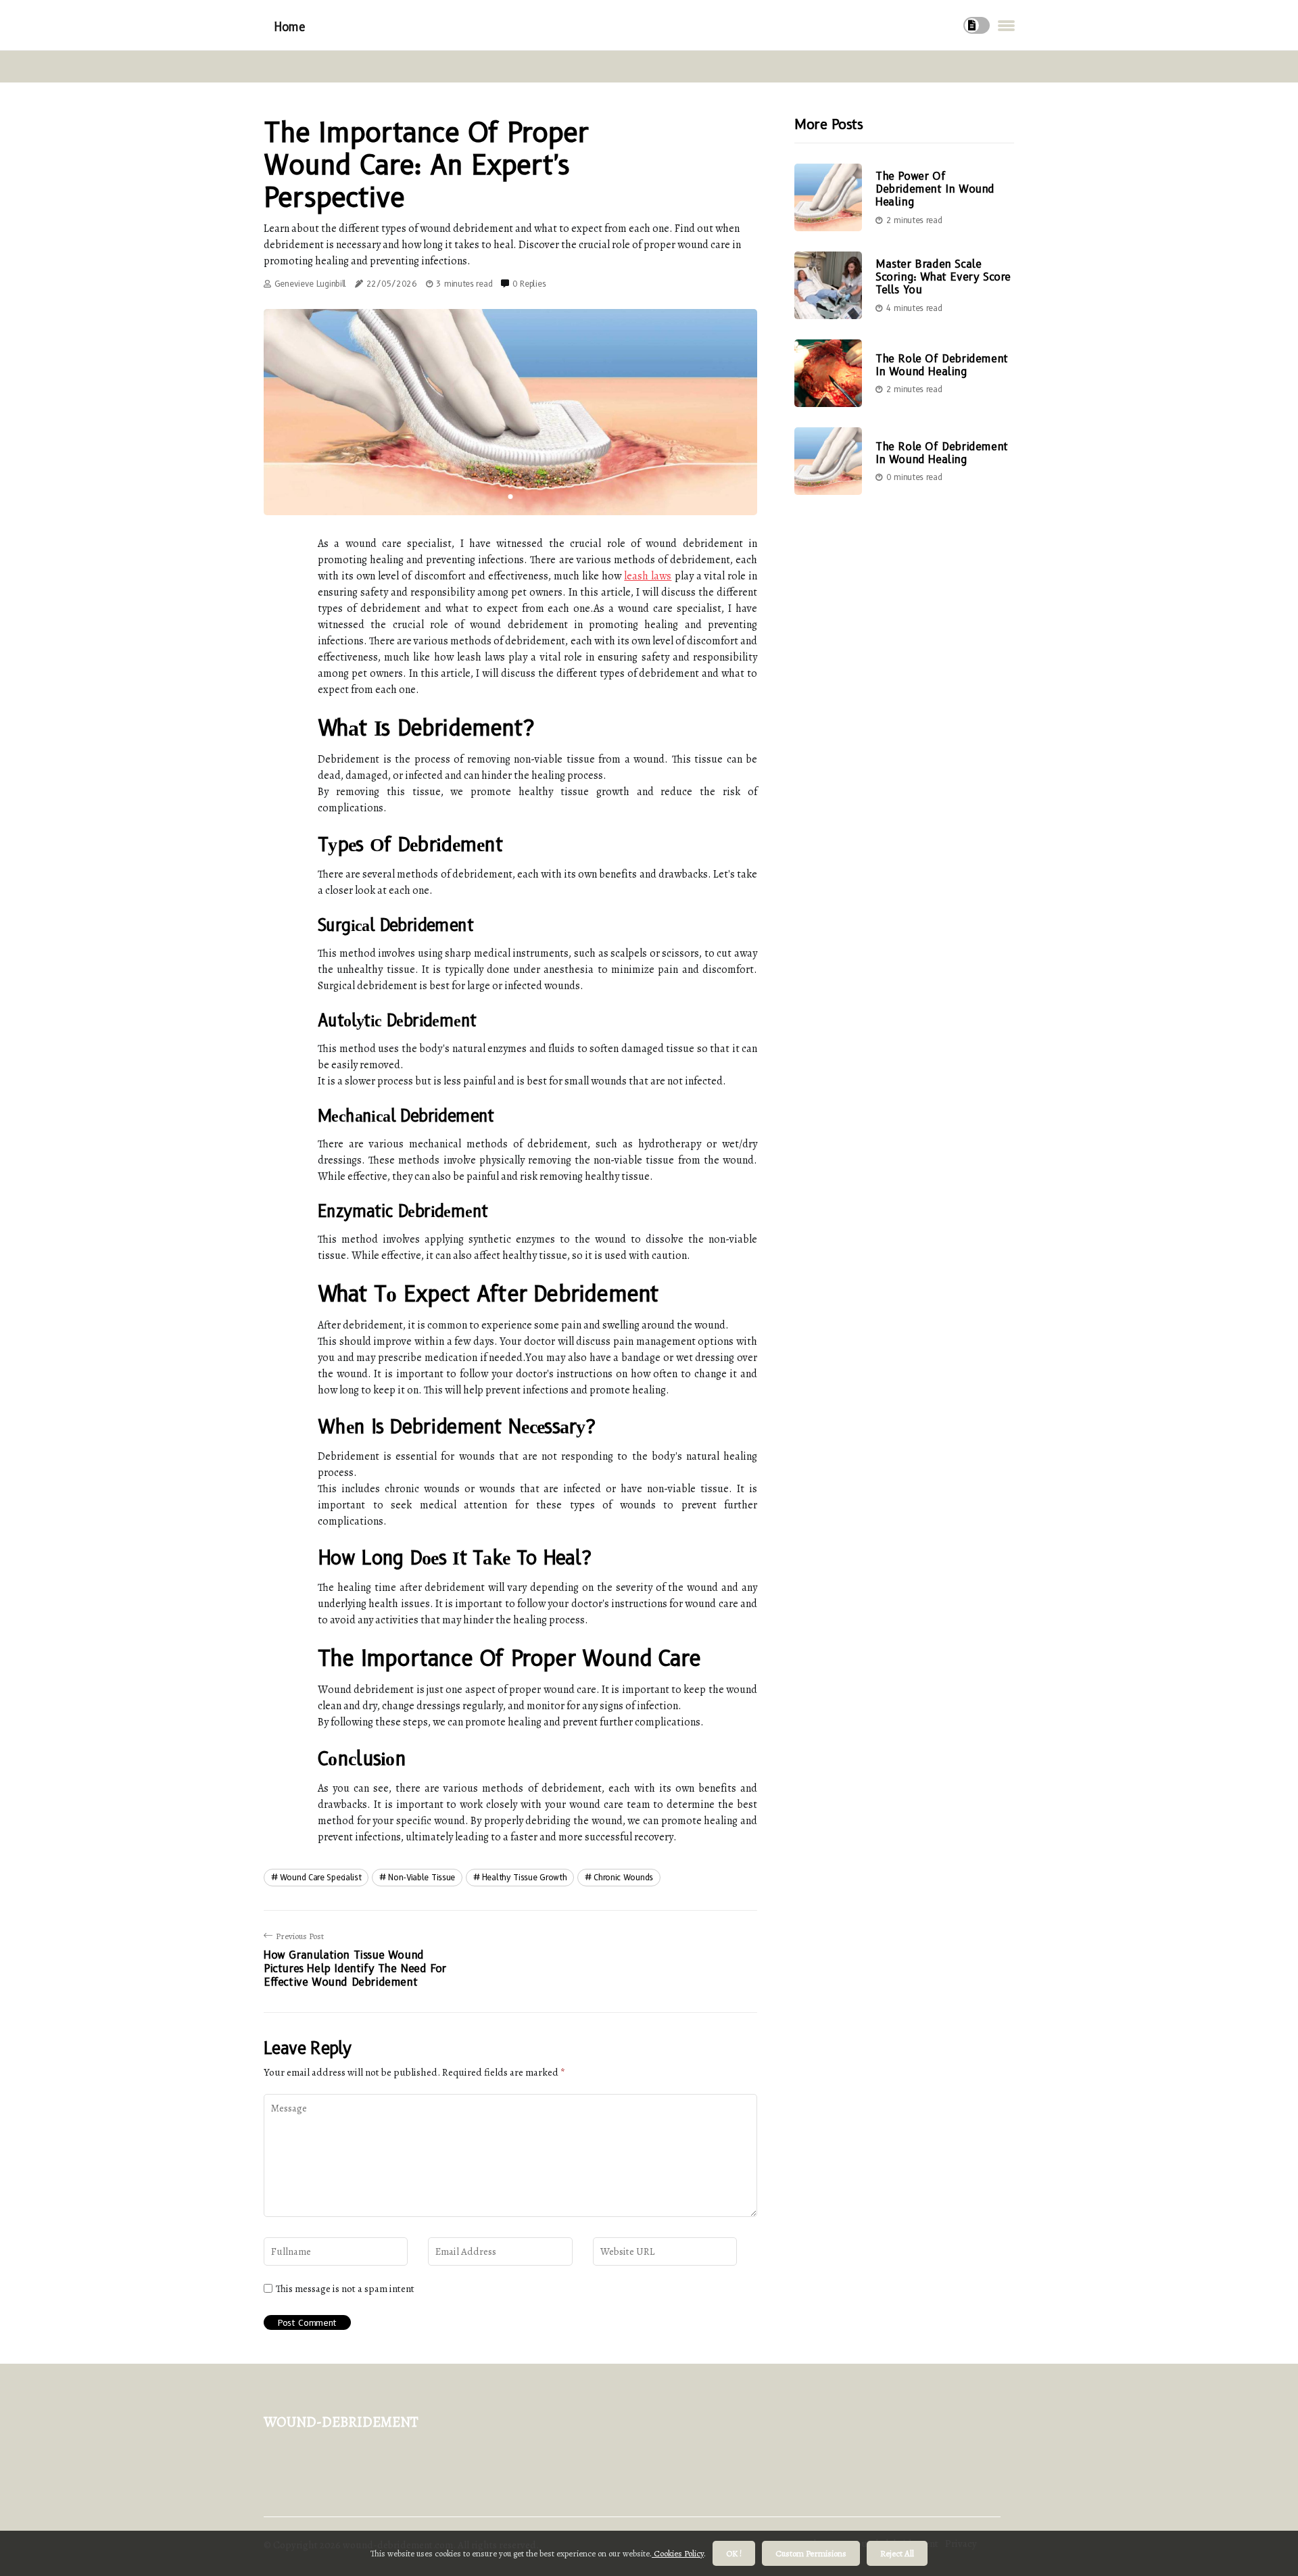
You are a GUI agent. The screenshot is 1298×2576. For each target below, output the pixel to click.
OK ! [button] (734, 2553)
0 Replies (529, 284)
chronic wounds (623, 1877)
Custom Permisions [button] (811, 2553)
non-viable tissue (422, 1877)
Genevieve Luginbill (310, 284)
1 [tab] (511, 497)
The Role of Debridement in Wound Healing (942, 365)
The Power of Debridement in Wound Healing (935, 189)
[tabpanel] (510, 412)
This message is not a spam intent (345, 2289)
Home (289, 27)
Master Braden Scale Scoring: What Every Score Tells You (943, 277)
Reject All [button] (897, 2553)
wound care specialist (321, 1877)
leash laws (648, 576)
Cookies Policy (678, 2553)
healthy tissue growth (525, 1877)
